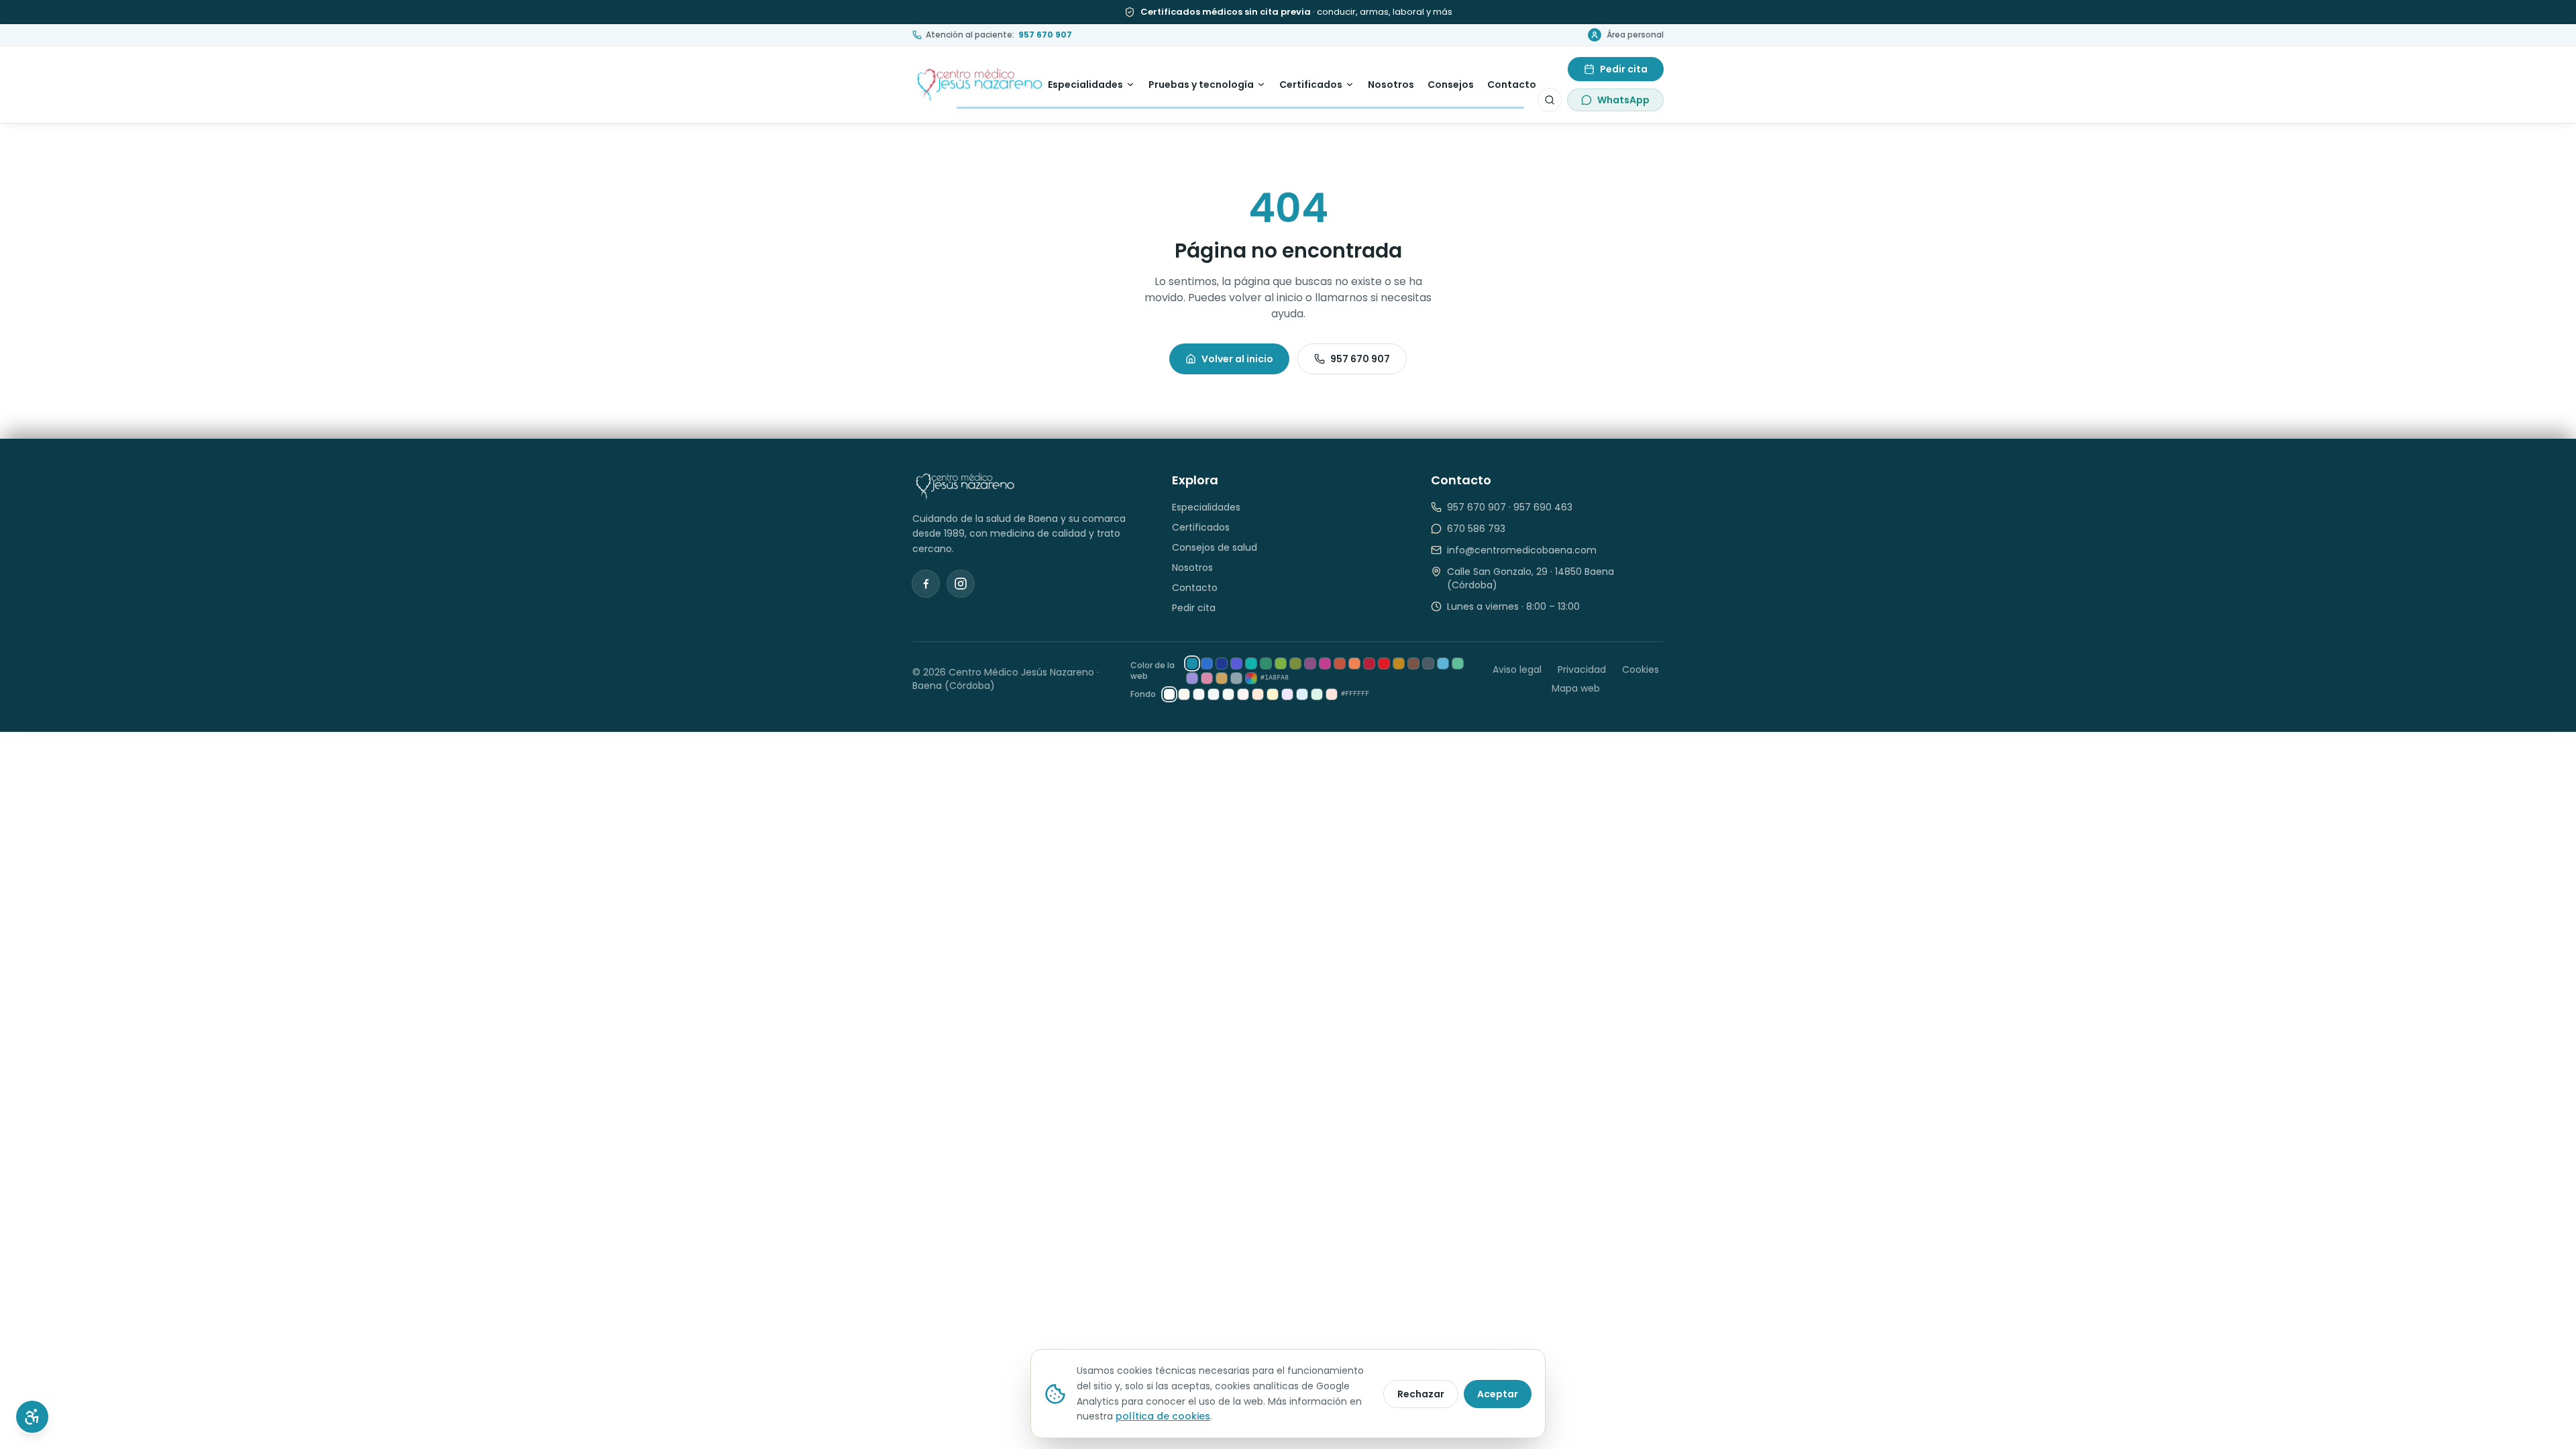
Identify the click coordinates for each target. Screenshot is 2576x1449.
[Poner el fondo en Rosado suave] (1243, 694)
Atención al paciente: (999, 35)
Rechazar (1421, 1394)
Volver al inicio (1237, 359)
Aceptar (1498, 1394)
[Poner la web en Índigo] (1236, 663)
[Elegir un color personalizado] (1251, 678)
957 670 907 (1360, 359)
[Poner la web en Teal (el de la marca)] (1192, 663)
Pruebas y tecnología (1201, 85)
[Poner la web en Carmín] (1369, 663)
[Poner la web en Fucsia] (1325, 663)
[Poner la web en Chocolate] (1413, 663)
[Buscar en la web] (1550, 100)
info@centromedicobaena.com (1522, 550)
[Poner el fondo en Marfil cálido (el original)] (1184, 694)
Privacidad (1582, 669)
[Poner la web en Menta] (1458, 663)
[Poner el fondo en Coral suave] (1332, 694)
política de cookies (1163, 1416)
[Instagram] (961, 584)
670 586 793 (1476, 529)
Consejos (1451, 85)
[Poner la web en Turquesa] (1251, 663)
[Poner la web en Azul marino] (1222, 663)
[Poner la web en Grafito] (1428, 663)
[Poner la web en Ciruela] (1310, 663)
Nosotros (1391, 85)
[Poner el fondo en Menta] (1317, 694)
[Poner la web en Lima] (1281, 663)
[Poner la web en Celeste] (1443, 663)
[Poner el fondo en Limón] (1273, 694)
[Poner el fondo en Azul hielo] (1214, 694)
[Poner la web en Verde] (1266, 663)
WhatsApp (1623, 100)
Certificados (1311, 85)
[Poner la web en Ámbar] (1399, 663)
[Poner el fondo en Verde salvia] (1228, 694)
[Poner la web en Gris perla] (1236, 678)
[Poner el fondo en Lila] (1287, 694)
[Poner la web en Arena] (1222, 678)
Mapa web (1576, 688)
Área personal (1635, 35)
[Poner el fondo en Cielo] (1302, 694)
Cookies (1641, 669)
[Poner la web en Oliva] (1295, 663)
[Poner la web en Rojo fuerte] (1384, 663)
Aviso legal (1517, 669)
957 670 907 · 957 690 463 (1510, 507)
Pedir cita (1624, 69)
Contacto (1512, 85)
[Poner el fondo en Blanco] (1169, 694)
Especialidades (1085, 85)
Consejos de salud (1215, 547)
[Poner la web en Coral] (1340, 663)
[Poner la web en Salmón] (1354, 663)
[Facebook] (926, 584)
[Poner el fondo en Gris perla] (1199, 694)
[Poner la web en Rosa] (1207, 678)
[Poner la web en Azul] (1207, 663)
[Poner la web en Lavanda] (1192, 678)
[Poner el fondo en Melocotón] (1258, 694)
